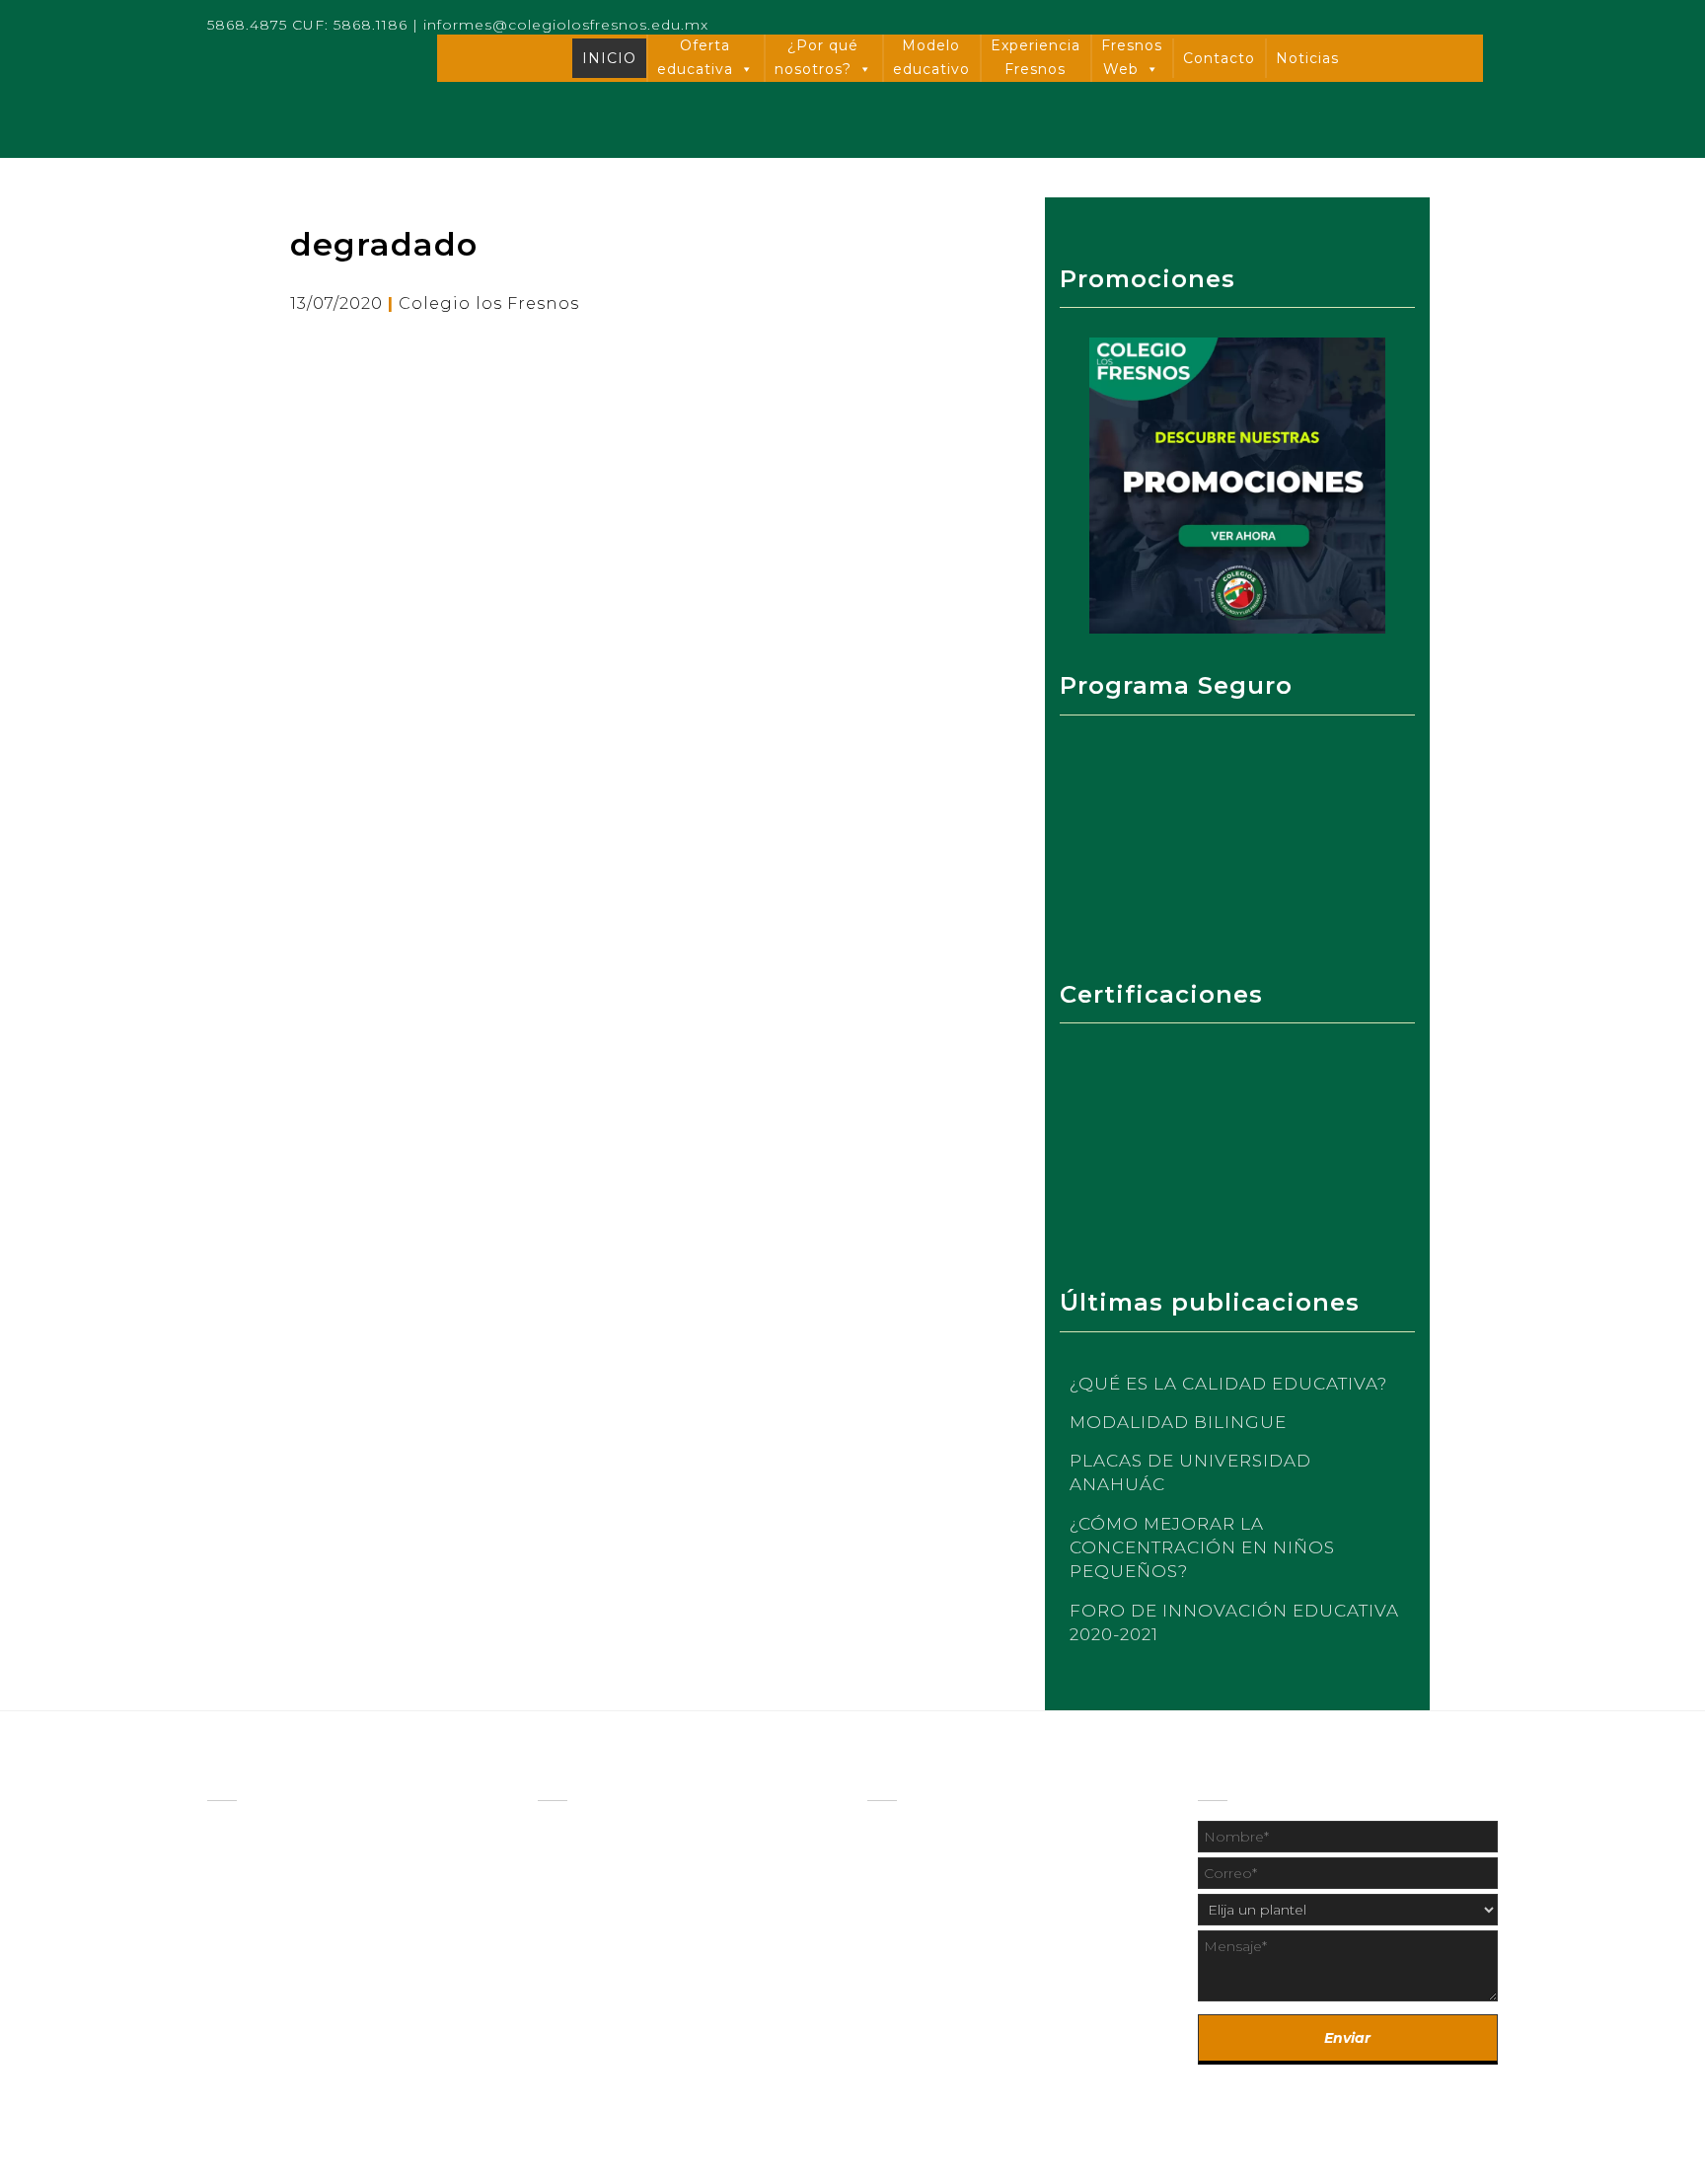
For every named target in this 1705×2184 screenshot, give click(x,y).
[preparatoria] (589, 1870)
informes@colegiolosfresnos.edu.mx (566, 25)
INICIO (609, 58)
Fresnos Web (1132, 57)
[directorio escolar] (922, 1874)
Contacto (1219, 58)
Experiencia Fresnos (1036, 57)
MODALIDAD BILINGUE (1178, 1422)
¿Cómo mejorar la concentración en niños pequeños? (1202, 1548)
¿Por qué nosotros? (817, 57)
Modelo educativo (931, 57)
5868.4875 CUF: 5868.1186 (307, 25)
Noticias (1307, 58)
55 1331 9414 (1015, 2018)
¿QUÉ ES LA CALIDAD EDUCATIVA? (1228, 1384)
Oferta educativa (695, 57)
